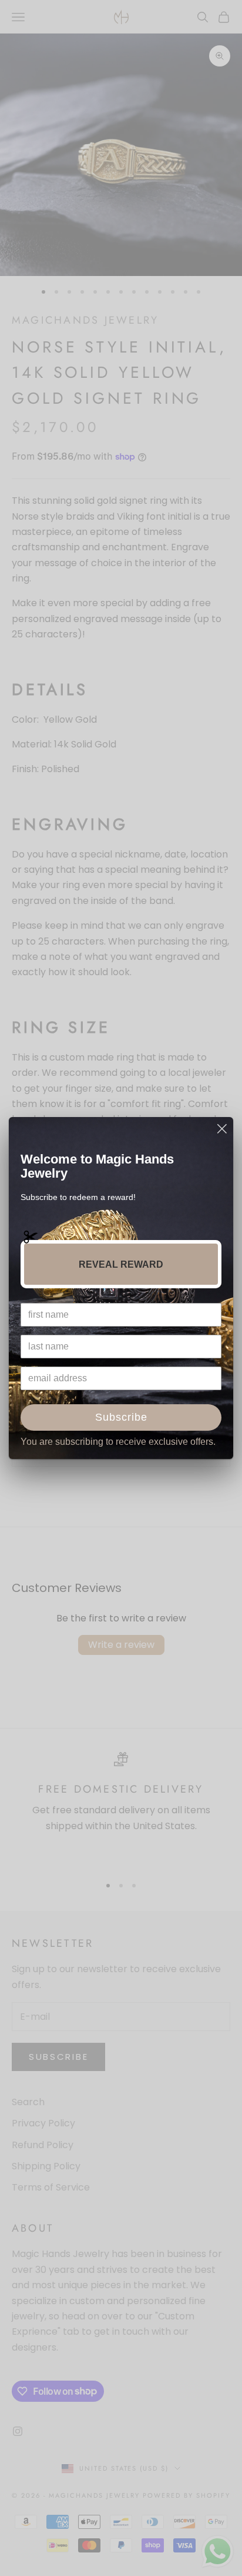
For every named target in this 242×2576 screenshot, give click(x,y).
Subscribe (121, 1417)
